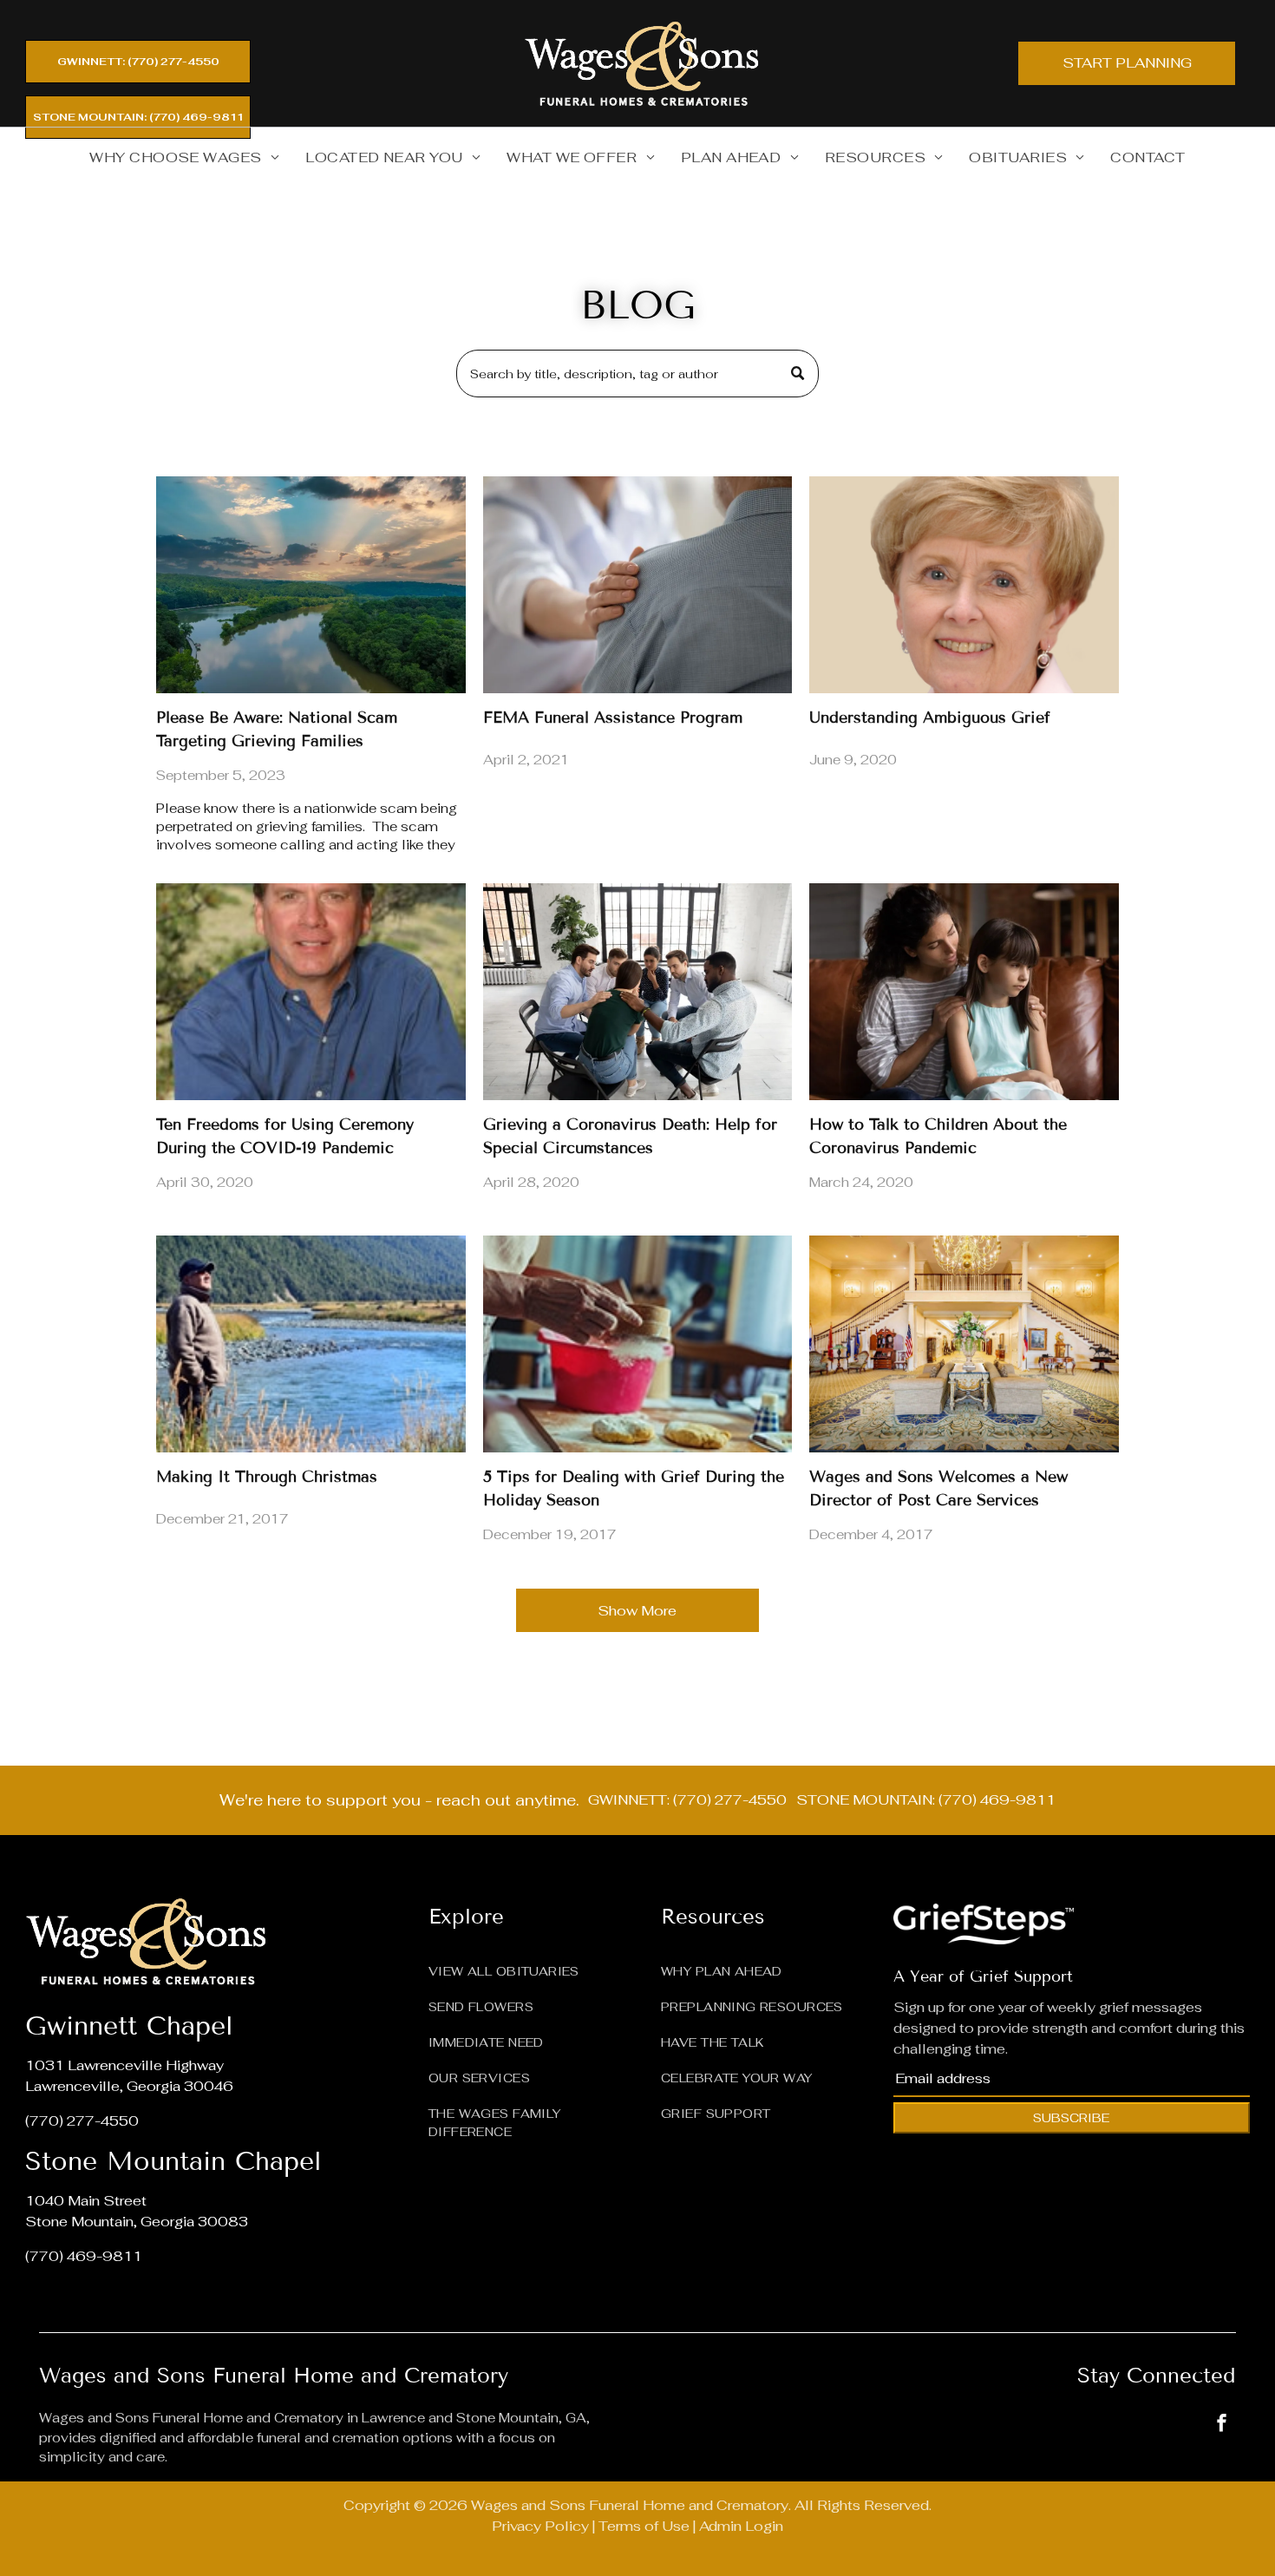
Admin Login (741, 2526)
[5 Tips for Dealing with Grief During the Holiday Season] (637, 1344)
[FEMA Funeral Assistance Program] (637, 585)
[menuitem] (184, 158)
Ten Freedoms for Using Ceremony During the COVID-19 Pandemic (285, 1136)
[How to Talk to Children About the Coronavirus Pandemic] (964, 992)
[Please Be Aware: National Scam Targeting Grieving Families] (311, 585)
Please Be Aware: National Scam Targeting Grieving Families (277, 729)
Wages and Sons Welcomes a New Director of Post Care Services (938, 1488)
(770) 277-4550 (82, 2121)
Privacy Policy (540, 2526)
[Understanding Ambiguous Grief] (964, 585)
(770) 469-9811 (84, 2256)
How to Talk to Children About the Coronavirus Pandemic (938, 1136)
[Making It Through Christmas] (311, 1344)
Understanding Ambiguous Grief (930, 718)
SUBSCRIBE (1071, 2118)
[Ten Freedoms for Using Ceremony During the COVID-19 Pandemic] (311, 992)
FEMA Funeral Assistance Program (613, 718)
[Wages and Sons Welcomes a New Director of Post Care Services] (964, 1344)
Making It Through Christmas (267, 1477)
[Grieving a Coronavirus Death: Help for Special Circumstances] (637, 992)
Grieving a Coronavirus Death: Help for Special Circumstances (630, 1136)
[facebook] (1222, 2425)
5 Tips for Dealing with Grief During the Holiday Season (634, 1488)
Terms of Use (644, 2526)
